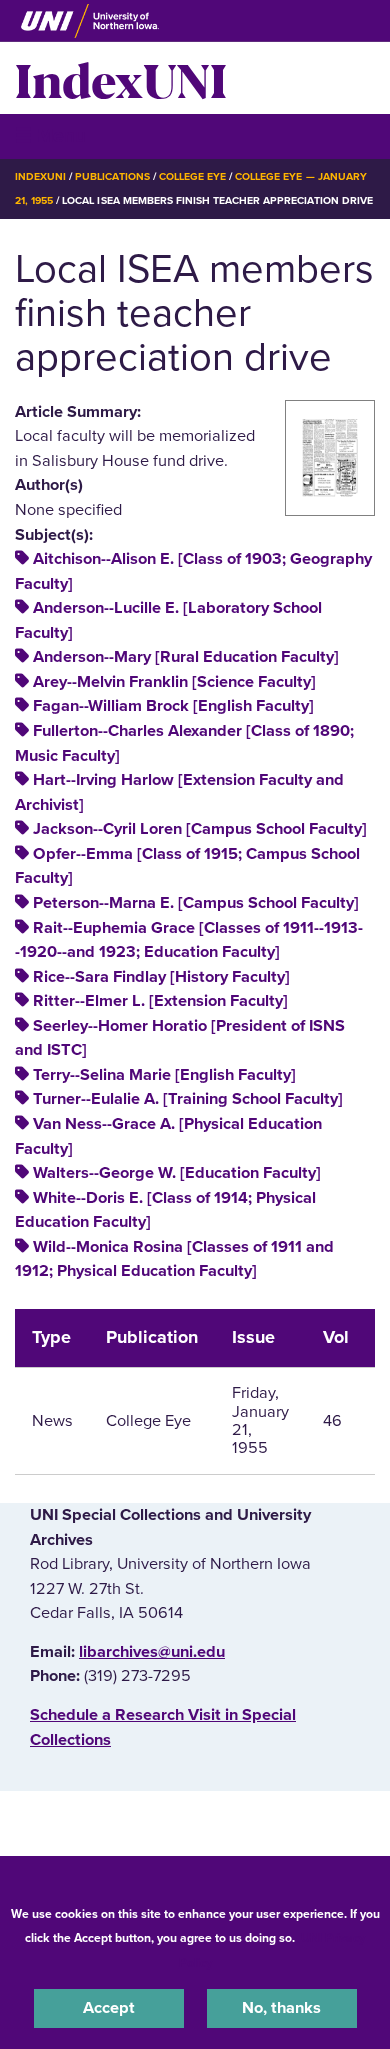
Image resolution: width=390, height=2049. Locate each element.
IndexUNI (121, 78)
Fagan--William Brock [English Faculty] (173, 706)
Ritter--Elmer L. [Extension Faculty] (160, 1001)
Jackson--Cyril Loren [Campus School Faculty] (200, 829)
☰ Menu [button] (50, 135)
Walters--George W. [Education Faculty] (177, 1173)
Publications (112, 176)
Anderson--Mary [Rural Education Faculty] (186, 657)
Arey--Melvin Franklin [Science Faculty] (174, 682)
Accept (109, 2008)
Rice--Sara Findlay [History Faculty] (161, 977)
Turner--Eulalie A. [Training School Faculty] (188, 1099)
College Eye (192, 176)
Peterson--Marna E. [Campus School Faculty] (196, 903)
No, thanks (281, 2008)
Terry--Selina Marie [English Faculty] (164, 1075)
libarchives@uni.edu (152, 1652)
